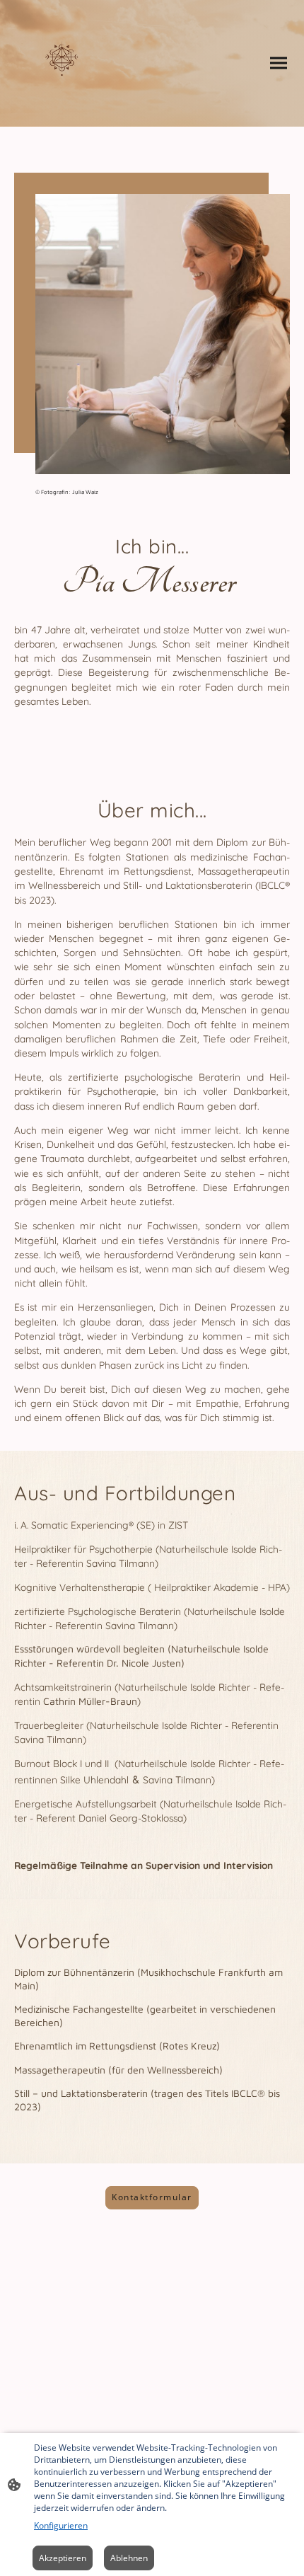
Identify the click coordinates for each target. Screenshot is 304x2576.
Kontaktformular (152, 2197)
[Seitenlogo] (62, 63)
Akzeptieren (63, 2558)
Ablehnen (129, 2558)
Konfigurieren (61, 2525)
